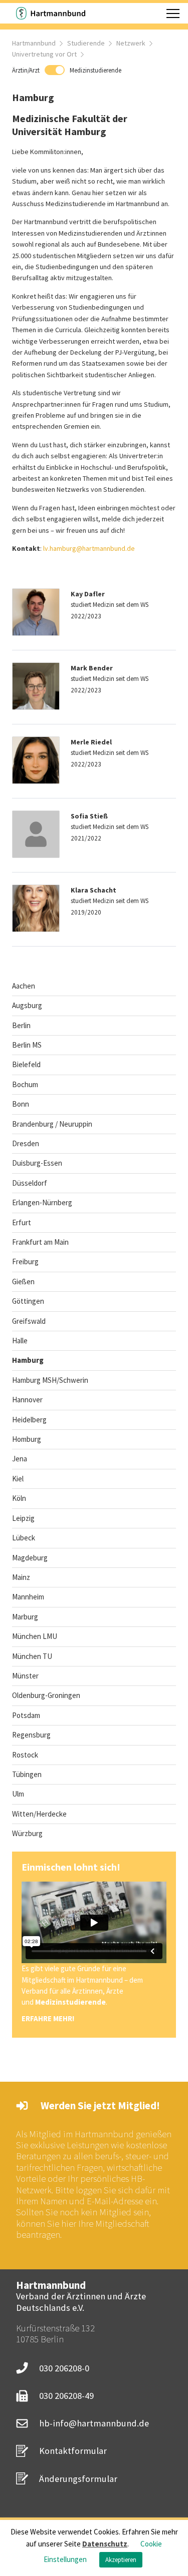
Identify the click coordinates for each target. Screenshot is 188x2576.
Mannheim (28, 1597)
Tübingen (27, 1774)
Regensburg (31, 1735)
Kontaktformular (73, 2451)
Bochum (25, 1084)
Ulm (18, 1794)
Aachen (24, 986)
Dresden (26, 1143)
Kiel (18, 1479)
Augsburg (27, 1005)
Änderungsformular (78, 2479)
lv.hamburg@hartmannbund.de (89, 548)
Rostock (25, 1755)
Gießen (23, 1281)
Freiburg (25, 1261)
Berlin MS (27, 1045)
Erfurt (22, 1222)
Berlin (21, 1025)
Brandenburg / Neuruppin (52, 1124)
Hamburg (28, 1360)
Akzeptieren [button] (121, 2560)
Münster (25, 1676)
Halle (20, 1341)
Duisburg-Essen (37, 1163)
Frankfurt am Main (40, 1242)
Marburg (25, 1617)
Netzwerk (131, 43)
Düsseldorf (30, 1183)
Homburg (27, 1439)
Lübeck (24, 1538)
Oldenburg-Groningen (46, 1695)
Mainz (21, 1577)
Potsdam (26, 1715)
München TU (32, 1656)
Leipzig (23, 1518)
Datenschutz (105, 2544)
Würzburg (27, 1833)
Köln (19, 1498)
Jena (20, 1459)
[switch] (67, 70)
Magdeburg (30, 1558)
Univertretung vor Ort (44, 54)
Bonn (21, 1104)
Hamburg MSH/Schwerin (50, 1380)
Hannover (27, 1400)
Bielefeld (26, 1064)
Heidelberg (29, 1420)
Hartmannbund (34, 43)
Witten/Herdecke (39, 1814)
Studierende (86, 43)
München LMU (35, 1636)
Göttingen (28, 1301)
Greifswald (29, 1321)
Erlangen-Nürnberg (42, 1202)
